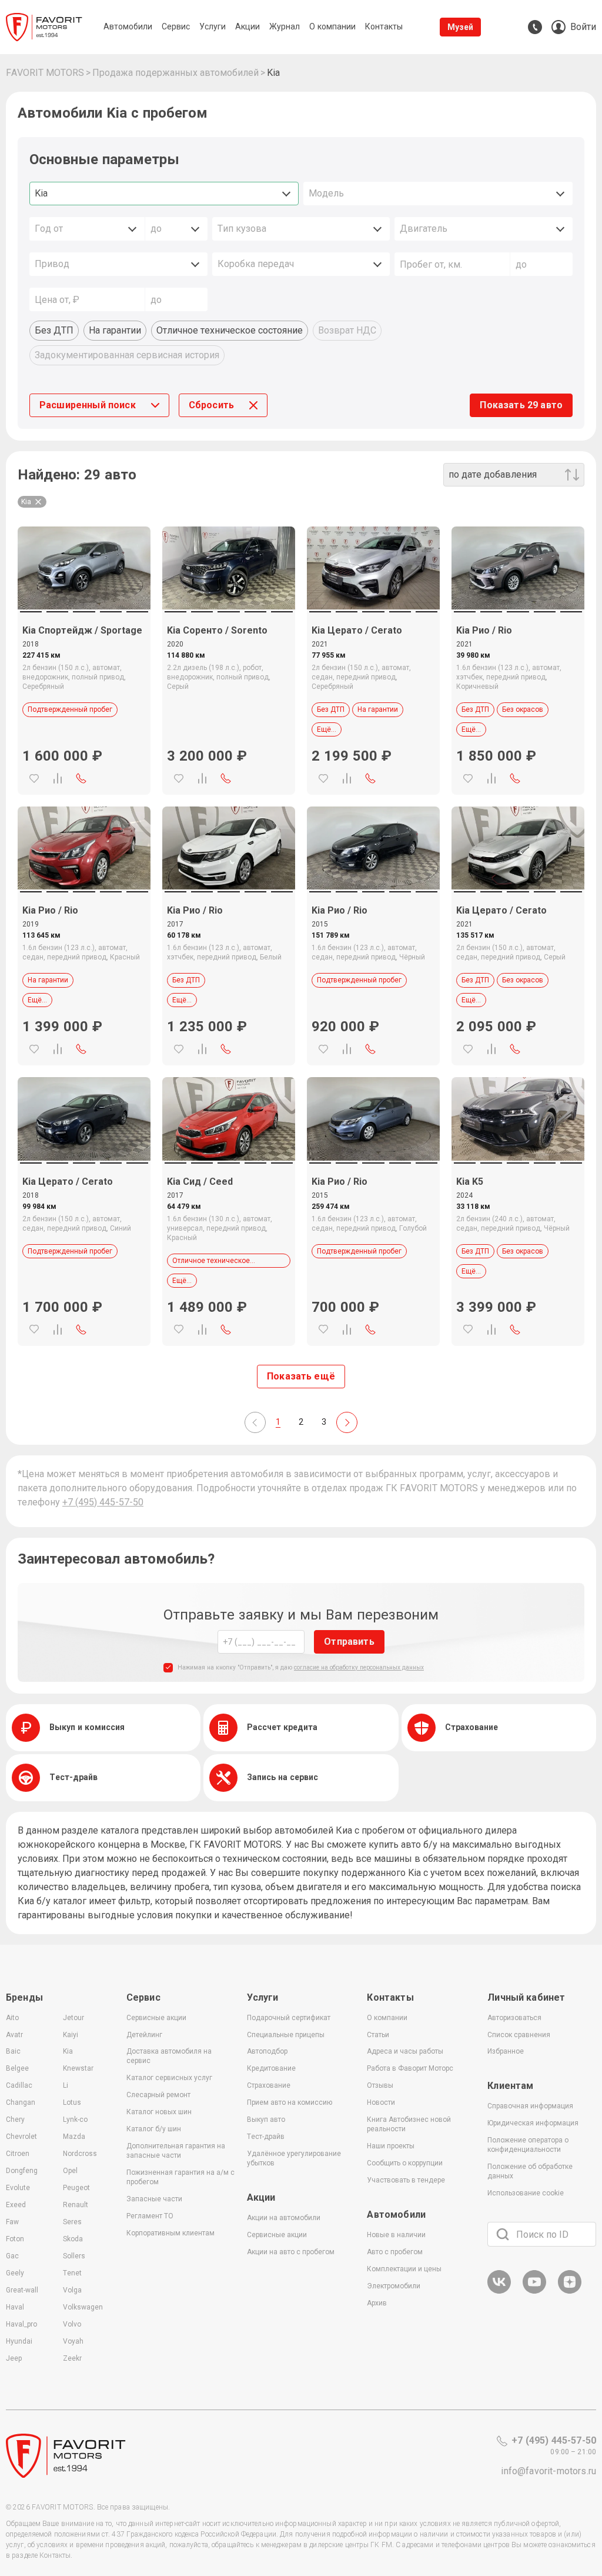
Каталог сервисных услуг (169, 2078)
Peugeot (76, 2188)
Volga (72, 2290)
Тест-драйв (266, 2137)
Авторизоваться (514, 2018)
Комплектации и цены (404, 2269)
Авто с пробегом (395, 2252)
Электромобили (394, 2286)
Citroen (18, 2154)
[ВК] (499, 2292)
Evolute (18, 2188)
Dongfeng (22, 2171)
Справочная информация (530, 2106)
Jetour (73, 2018)
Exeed (16, 2205)
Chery (15, 2120)
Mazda (74, 2137)
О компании (387, 2018)
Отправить (349, 1642)
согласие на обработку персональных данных (359, 1667)
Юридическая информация (533, 2123)
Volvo (72, 2324)
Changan (21, 2102)
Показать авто (521, 405)
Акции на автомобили (284, 2218)
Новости (381, 2102)
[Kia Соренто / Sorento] (229, 568)
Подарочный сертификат (289, 2018)
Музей (461, 27)
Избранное (506, 2051)
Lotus (72, 2102)
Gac (12, 2256)
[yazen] (570, 2292)
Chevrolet (21, 2137)
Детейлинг (144, 2035)
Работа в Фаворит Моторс (410, 2068)
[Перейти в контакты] (535, 27)
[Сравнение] (58, 778)
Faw (12, 2222)
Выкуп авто (266, 2120)
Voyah (73, 2341)
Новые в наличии (396, 2235)
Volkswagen (83, 2307)
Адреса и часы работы (405, 2051)
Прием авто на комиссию (290, 2102)
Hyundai (19, 2341)
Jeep (14, 2358)
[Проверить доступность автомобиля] (81, 778)
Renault (76, 2205)
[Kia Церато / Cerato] (373, 568)
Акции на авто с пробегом (291, 2252)
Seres (72, 2222)
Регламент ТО (150, 2216)
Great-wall (22, 2290)
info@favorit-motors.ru (549, 2471)
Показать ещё (301, 1376)
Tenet (72, 2273)
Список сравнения (519, 2035)
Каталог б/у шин (154, 2129)
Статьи (378, 2035)
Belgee (17, 2068)
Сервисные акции (156, 2018)
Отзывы (380, 2085)
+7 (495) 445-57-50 (103, 1502)
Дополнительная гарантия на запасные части (176, 2151)
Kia (68, 2051)
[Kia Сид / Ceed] (229, 1119)
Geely (15, 2273)
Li (66, 2085)
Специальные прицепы (286, 2035)
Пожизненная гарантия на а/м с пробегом (180, 2177)
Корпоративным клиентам (170, 2233)
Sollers (74, 2256)
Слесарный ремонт (158, 2095)
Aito (12, 2018)
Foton (15, 2239)
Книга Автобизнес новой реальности (409, 2124)
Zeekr (72, 2358)
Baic (13, 2051)
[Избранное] (34, 778)
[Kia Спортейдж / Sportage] (84, 568)
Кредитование (271, 2068)
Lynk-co (75, 2120)
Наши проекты (391, 2146)
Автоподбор (267, 2051)
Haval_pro (21, 2324)
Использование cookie (526, 2193)
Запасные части (154, 2199)
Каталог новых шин (159, 2112)
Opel (70, 2171)
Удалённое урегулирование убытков (294, 2158)
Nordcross (80, 2154)
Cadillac (19, 2085)
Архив (377, 2303)
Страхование (269, 2085)
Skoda (73, 2239)
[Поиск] (503, 2234)
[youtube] (534, 2292)
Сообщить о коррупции (405, 2163)
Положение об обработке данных (530, 2171)
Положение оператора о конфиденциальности (528, 2145)
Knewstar (78, 2068)
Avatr (14, 2035)
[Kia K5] (518, 1119)
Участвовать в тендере (406, 2180)
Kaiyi (71, 2035)
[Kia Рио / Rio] (518, 568)
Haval (15, 2307)
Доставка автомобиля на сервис (169, 2056)
